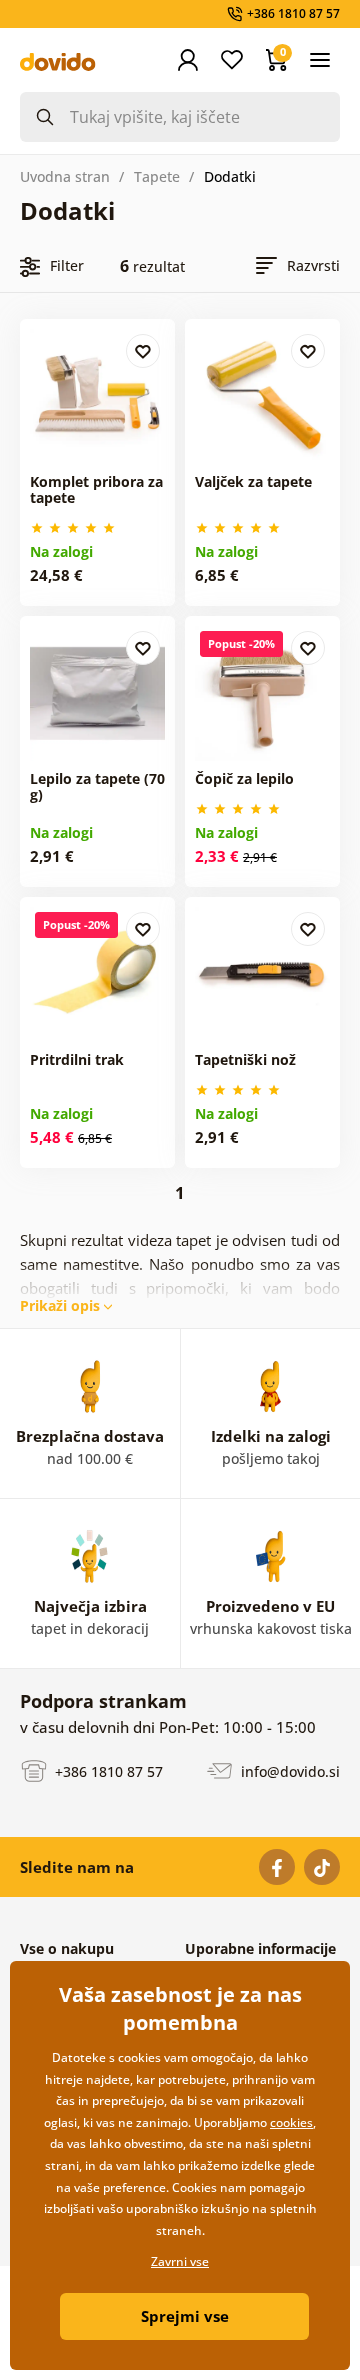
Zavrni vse (180, 2261)
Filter (67, 265)
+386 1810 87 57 (107, 1771)
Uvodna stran (65, 176)
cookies (291, 2122)
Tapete (157, 176)
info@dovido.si (288, 1771)
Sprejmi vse (185, 2316)
